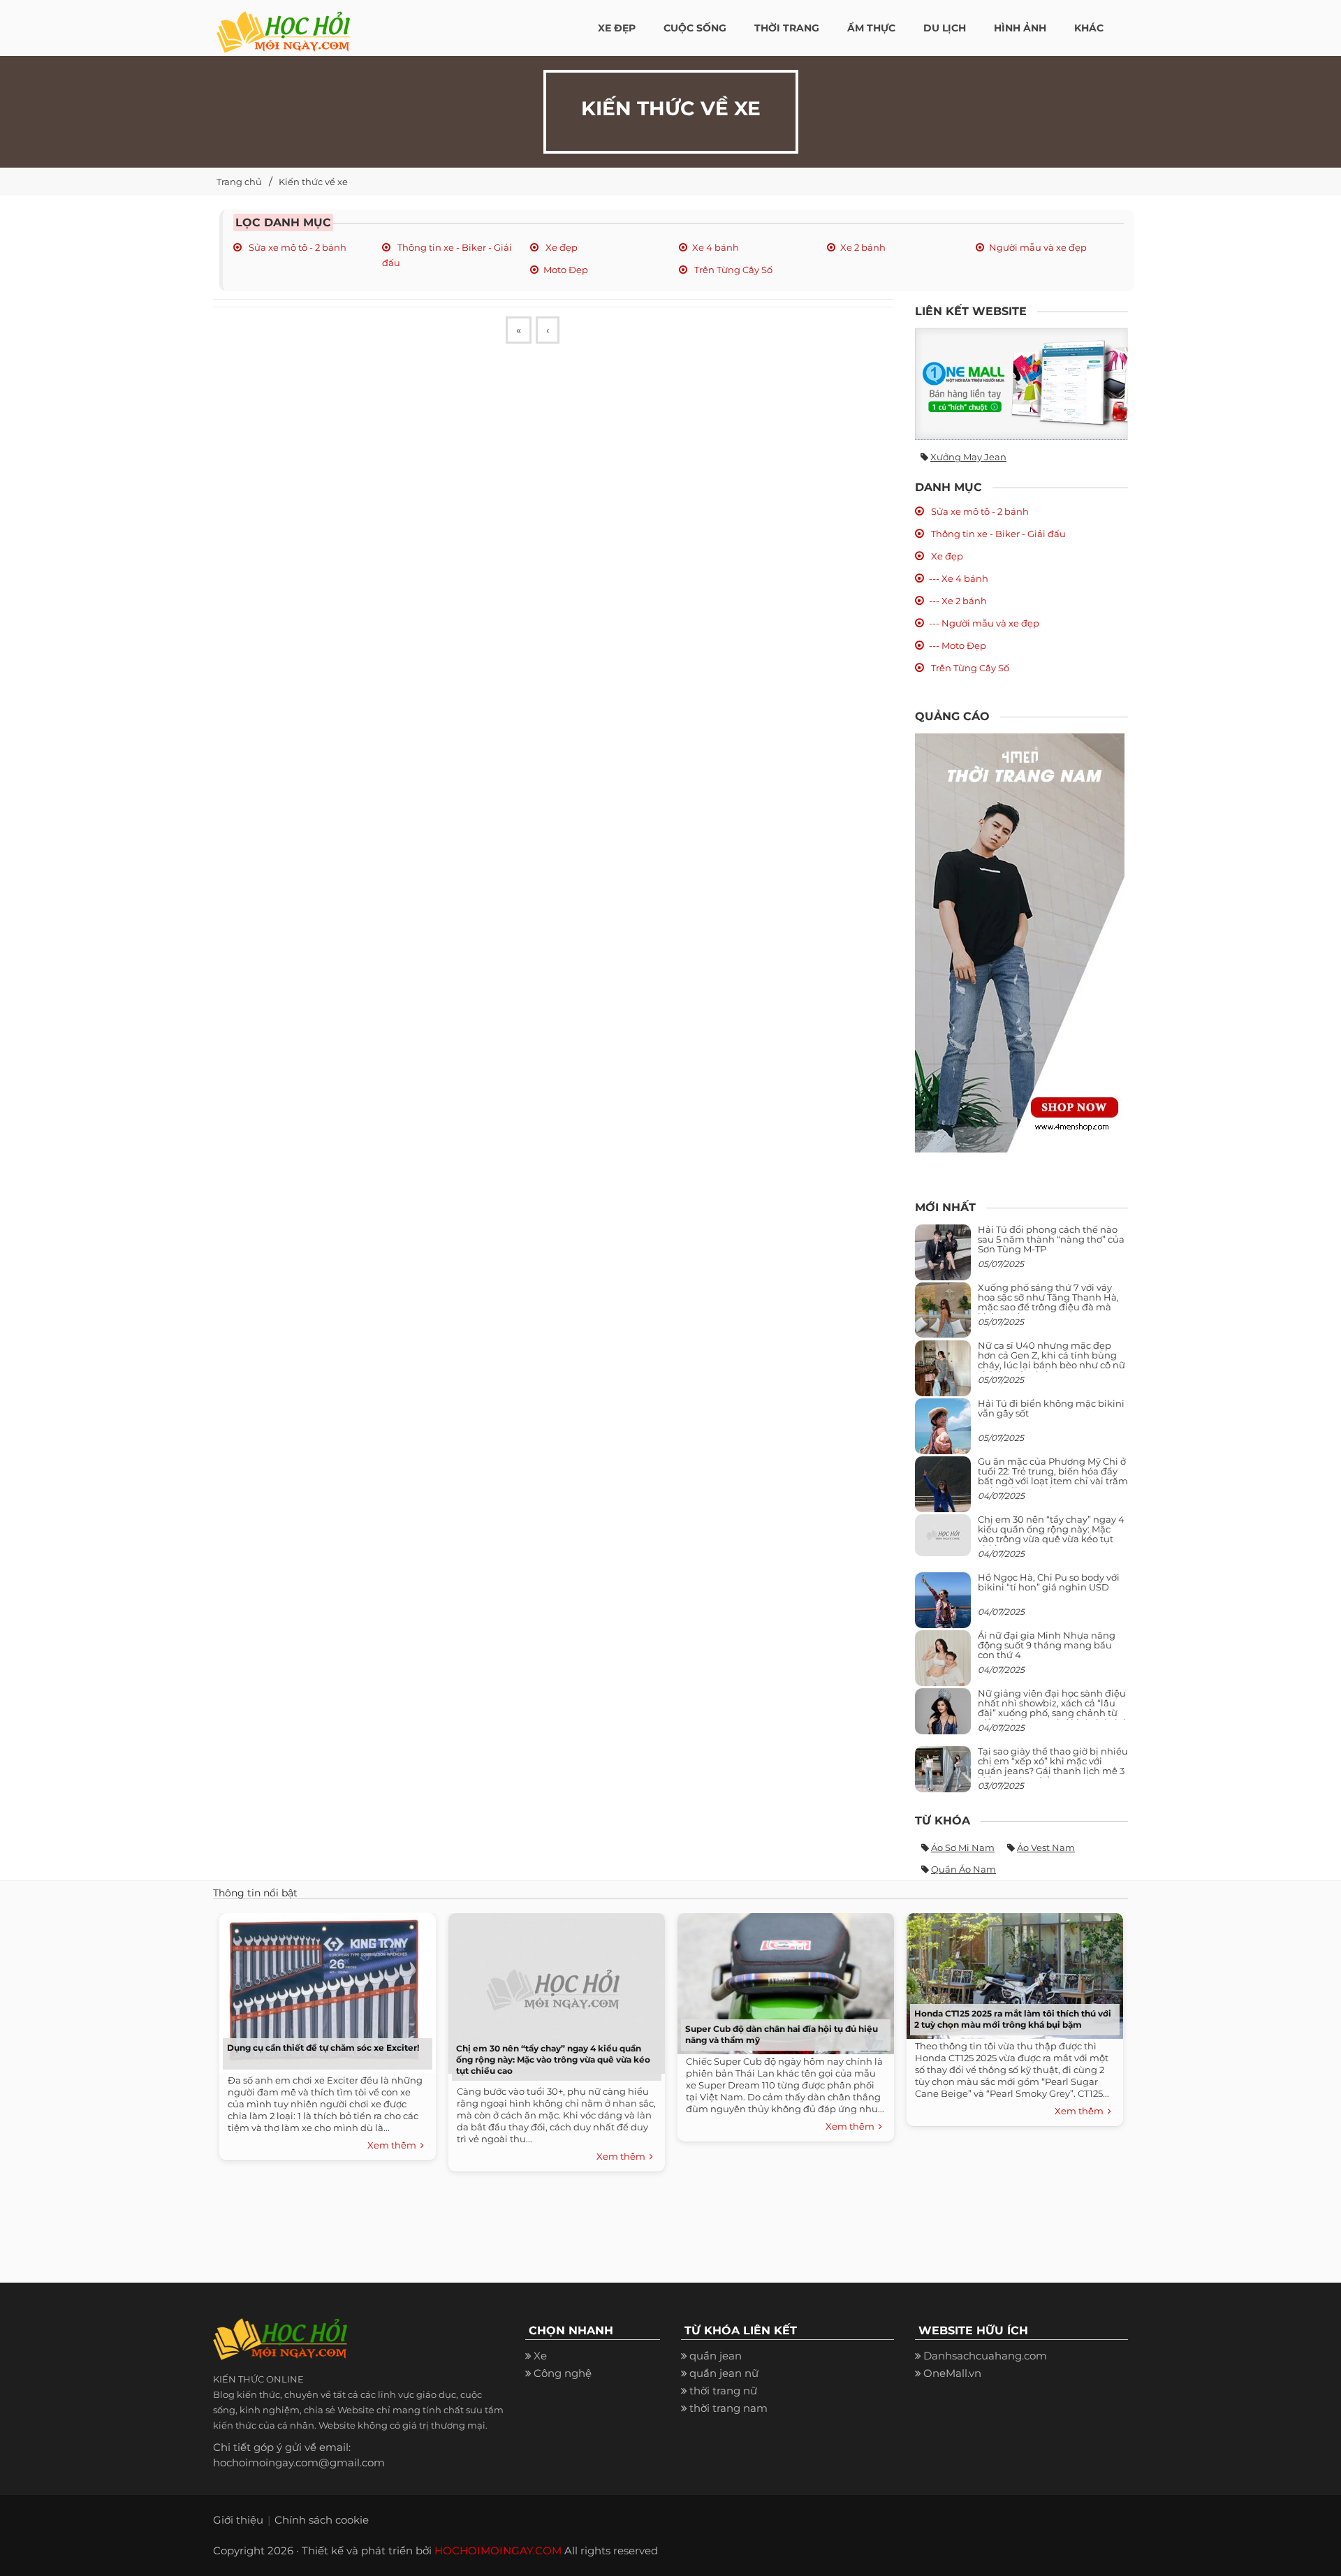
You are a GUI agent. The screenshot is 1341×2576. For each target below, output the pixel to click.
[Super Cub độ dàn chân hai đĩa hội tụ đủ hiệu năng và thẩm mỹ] (782, 1980)
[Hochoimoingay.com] (283, 24)
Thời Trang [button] (787, 28)
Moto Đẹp (566, 270)
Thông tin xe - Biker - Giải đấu (997, 534)
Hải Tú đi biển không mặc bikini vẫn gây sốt (1051, 1408)
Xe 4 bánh (716, 247)
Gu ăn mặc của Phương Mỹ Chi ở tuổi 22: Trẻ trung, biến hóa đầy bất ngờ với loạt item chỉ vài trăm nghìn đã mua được (1053, 1476)
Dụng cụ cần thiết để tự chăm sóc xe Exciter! (323, 2048)
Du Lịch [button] (945, 28)
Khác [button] (1089, 28)
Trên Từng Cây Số (732, 270)
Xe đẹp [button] (617, 28)
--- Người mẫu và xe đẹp (984, 623)
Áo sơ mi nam (963, 1847)
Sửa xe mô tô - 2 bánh (296, 247)
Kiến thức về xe (313, 182)
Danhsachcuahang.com (985, 2356)
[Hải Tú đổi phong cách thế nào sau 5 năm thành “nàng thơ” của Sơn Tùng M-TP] (943, 1258)
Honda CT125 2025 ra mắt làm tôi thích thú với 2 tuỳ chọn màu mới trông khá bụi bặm (1013, 2019)
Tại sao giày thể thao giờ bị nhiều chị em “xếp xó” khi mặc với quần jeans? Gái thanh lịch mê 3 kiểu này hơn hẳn (1053, 1766)
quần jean (716, 2356)
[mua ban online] (1021, 384)
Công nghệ (563, 2373)
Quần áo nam (963, 1869)
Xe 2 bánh (863, 247)
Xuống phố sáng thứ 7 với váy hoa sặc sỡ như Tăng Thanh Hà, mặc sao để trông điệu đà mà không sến (1048, 1302)
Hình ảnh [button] (1020, 28)
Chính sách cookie (322, 2520)
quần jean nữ (724, 2373)
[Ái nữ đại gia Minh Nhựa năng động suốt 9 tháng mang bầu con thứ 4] (943, 1666)
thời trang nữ (723, 2391)
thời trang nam (728, 2408)
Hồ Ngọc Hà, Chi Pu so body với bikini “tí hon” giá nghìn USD (1049, 1582)
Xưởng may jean (968, 457)
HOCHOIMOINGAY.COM (498, 2551)
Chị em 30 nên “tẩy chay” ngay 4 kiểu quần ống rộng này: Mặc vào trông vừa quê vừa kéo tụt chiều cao (1051, 1534)
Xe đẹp (560, 247)
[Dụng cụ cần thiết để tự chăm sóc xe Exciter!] (324, 1990)
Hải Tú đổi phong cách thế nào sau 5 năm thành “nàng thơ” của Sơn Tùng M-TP (1051, 1239)
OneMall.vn (952, 2373)
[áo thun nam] (1020, 942)
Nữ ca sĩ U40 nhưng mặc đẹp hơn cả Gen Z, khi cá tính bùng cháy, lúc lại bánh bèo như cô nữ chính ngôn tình (1051, 1360)
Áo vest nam (1046, 1847)
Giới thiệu (238, 2520)
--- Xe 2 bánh (958, 601)
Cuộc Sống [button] (695, 28)
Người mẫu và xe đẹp (1038, 247)
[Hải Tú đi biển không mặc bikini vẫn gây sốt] (943, 1432)
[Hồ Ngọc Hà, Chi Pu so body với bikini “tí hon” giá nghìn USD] (943, 1605)
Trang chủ (239, 182)
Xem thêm (394, 2145)
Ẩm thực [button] (871, 28)
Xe (540, 2356)
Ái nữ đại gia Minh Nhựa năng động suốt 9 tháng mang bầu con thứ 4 (1047, 1645)
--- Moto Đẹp (958, 645)
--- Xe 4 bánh (959, 578)
